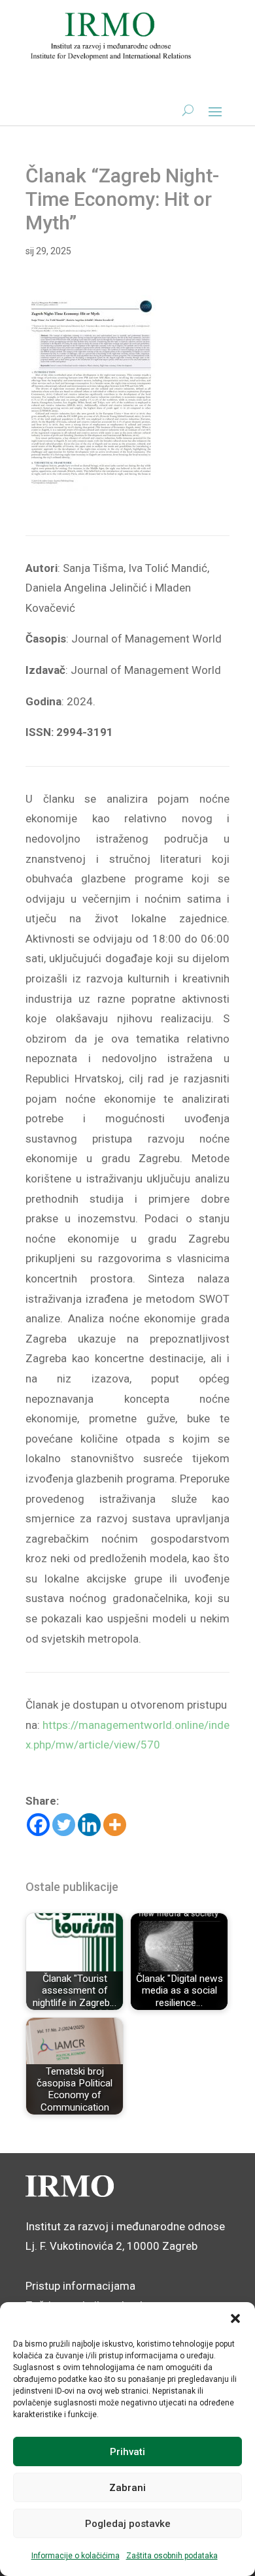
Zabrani (127, 2488)
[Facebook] (38, 1825)
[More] (115, 1825)
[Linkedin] (89, 1825)
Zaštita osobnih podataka (172, 2556)
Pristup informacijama (80, 2286)
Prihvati (127, 2452)
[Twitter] (64, 1825)
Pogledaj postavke (128, 2524)
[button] (235, 2318)
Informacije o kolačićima (76, 2556)
